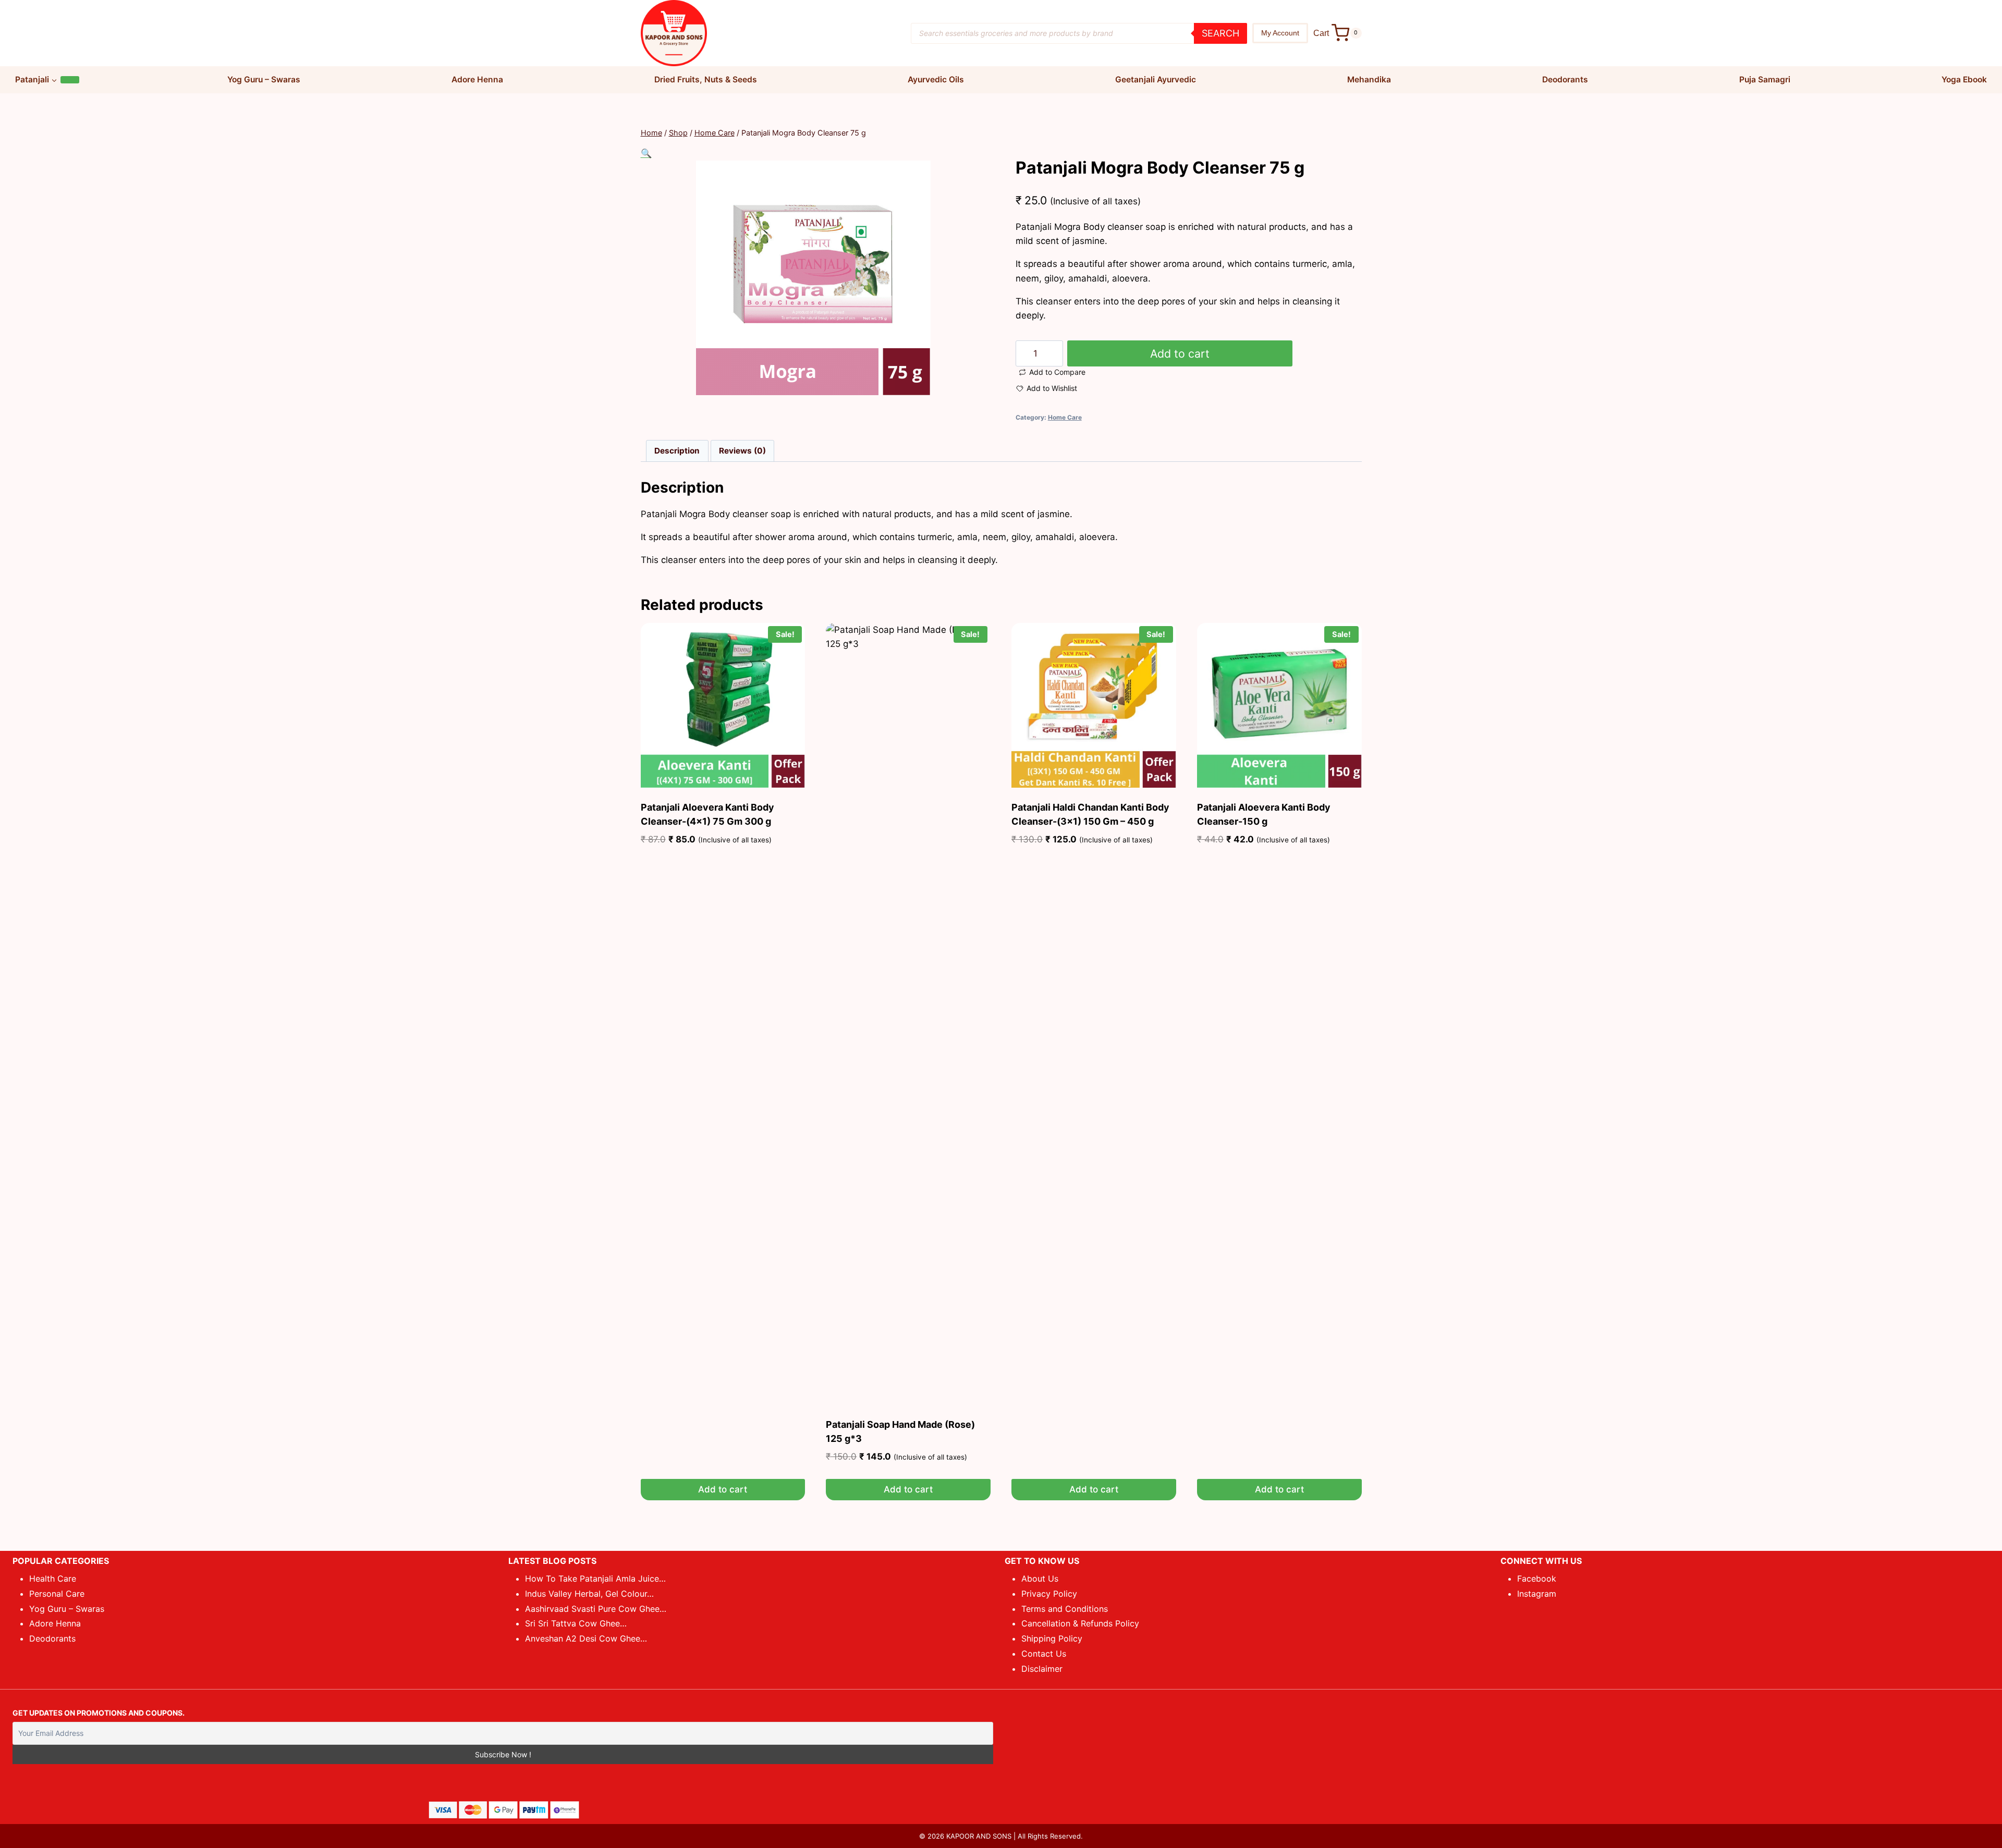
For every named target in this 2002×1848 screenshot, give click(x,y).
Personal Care (57, 1594)
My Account (1280, 33)
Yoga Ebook (1964, 79)
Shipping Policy (1052, 1638)
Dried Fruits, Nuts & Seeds (706, 79)
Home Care (1065, 417)
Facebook (1537, 1578)
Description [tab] (677, 451)
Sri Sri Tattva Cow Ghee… (576, 1623)
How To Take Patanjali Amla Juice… (595, 1578)
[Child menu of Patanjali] (70, 80)
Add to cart (1180, 353)
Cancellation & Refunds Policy (1080, 1623)
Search (1220, 33)
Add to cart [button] (723, 1489)
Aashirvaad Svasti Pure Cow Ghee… (596, 1609)
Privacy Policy (1049, 1594)
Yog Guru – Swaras (264, 79)
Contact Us (1044, 1654)
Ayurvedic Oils (936, 79)
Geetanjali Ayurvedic (1156, 79)
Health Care (53, 1578)
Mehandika (1369, 79)
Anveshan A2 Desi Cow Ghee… (586, 1638)
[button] (646, 153)
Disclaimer (1042, 1669)
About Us (1040, 1578)
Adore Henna (477, 79)
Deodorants (1565, 79)
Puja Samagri (1765, 79)
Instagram (1537, 1594)
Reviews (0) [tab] (742, 451)
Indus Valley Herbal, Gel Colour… (589, 1594)
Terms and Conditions (1065, 1609)
